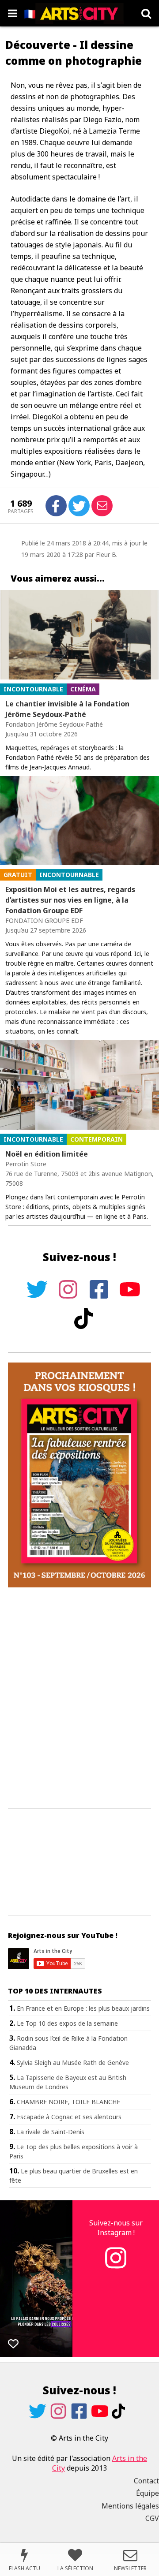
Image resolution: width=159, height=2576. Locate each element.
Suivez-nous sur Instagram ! (116, 2228)
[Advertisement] (79, 1699)
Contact (146, 2481)
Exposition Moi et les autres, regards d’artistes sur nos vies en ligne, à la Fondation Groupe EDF (70, 900)
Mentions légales (130, 2506)
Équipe (148, 2493)
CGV (152, 2518)
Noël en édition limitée (47, 1154)
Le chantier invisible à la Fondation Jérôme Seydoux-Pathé (67, 709)
